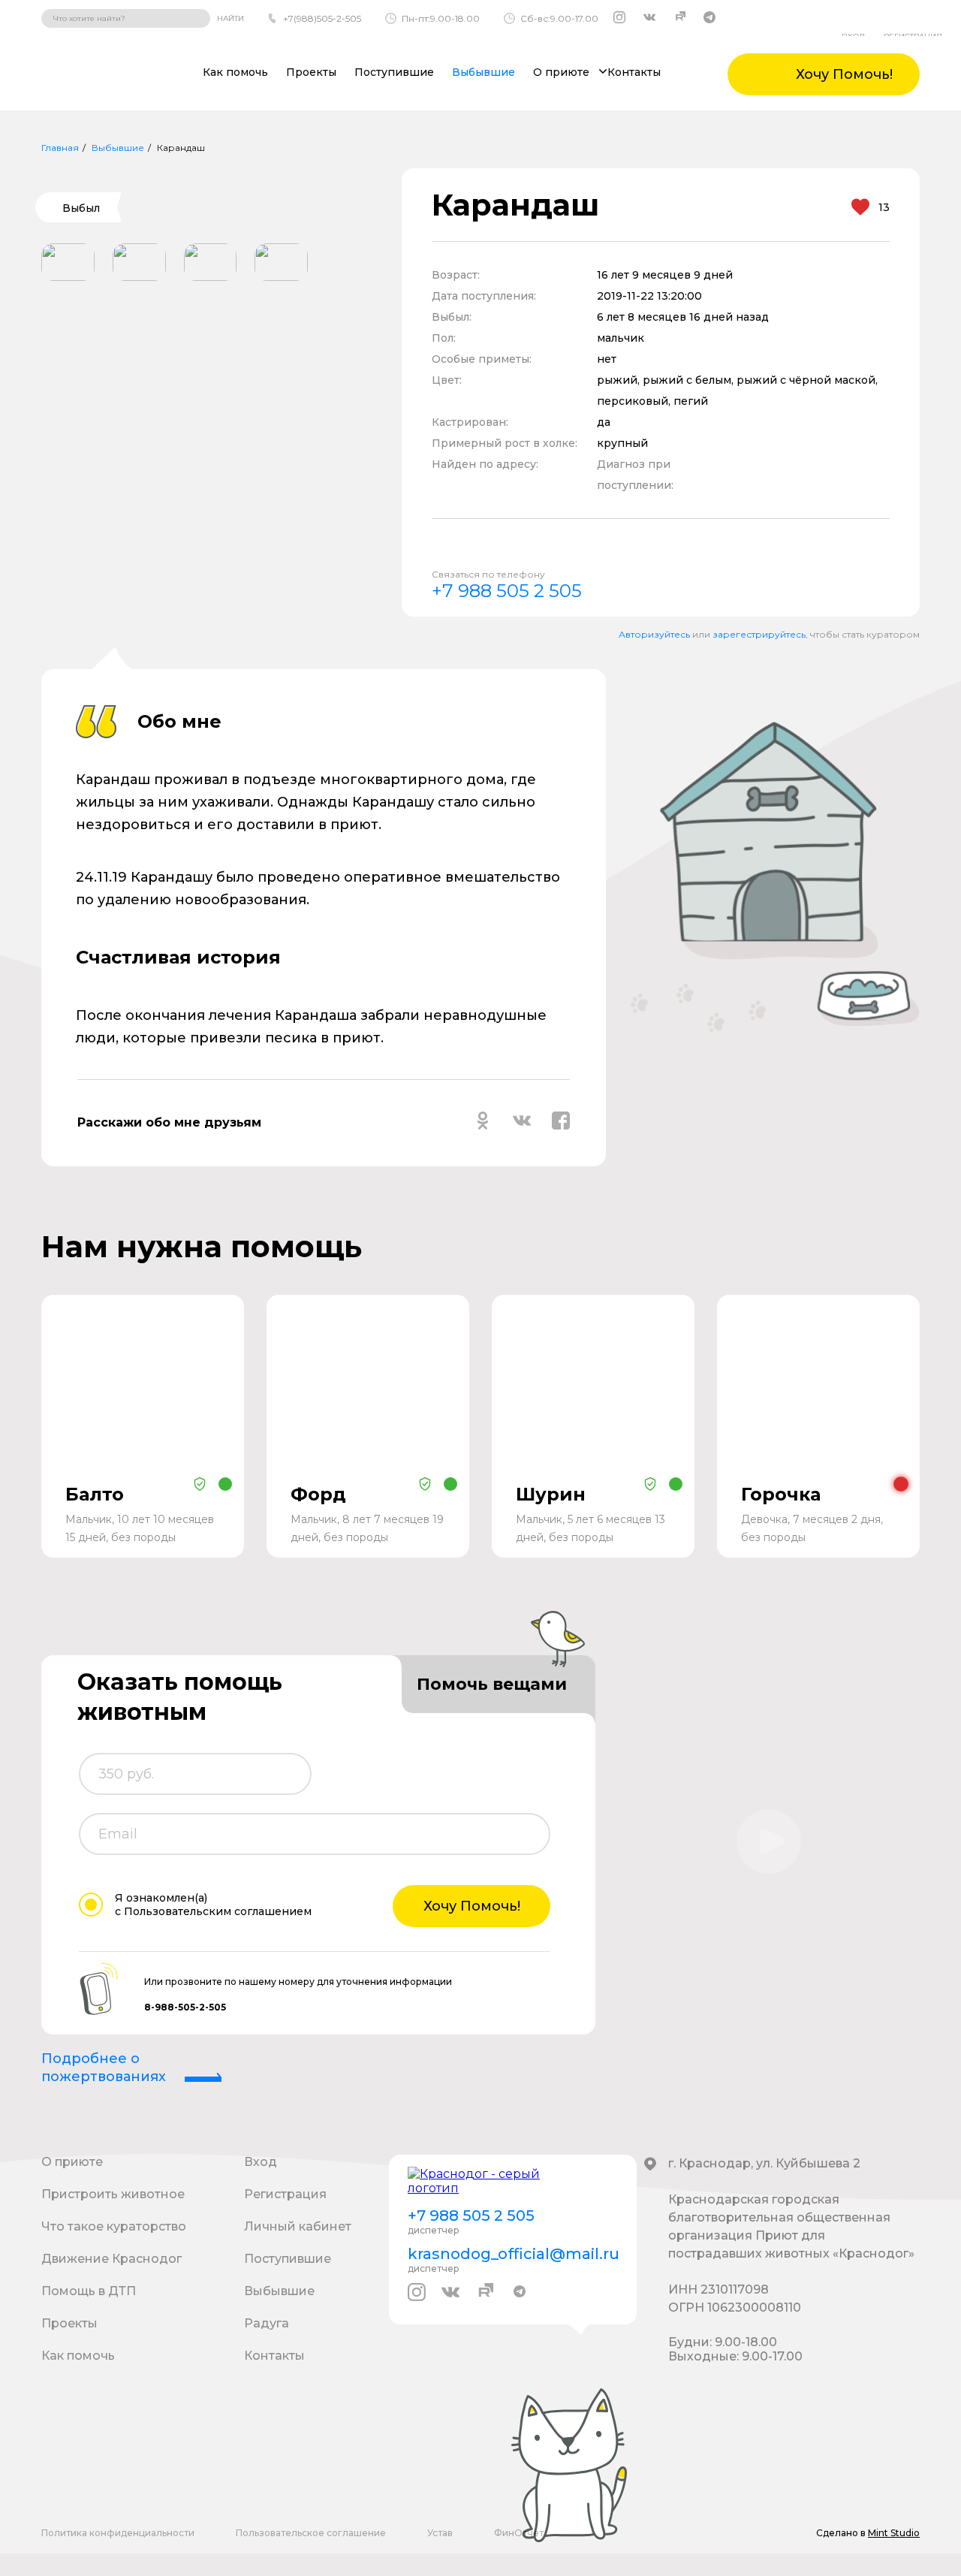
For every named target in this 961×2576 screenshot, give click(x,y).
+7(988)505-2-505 (322, 18)
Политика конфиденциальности (118, 2533)
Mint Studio (894, 2533)
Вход (261, 2162)
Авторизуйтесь (654, 634)
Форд (318, 1494)
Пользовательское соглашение (311, 2533)
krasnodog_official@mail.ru (513, 2254)
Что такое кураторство (114, 2226)
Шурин (551, 1494)
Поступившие (394, 72)
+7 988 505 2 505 (507, 591)
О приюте (72, 2162)
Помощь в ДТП (89, 2291)
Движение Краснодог (111, 2259)
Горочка (781, 1494)
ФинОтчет (519, 2533)
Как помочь (235, 72)
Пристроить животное (113, 2194)
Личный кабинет (298, 2226)
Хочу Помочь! (472, 1906)
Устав (440, 2533)
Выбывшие (484, 72)
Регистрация (285, 2194)
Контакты (634, 72)
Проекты (311, 72)
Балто (95, 1494)
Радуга (267, 2323)
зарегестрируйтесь (759, 634)
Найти (230, 18)
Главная (60, 148)
